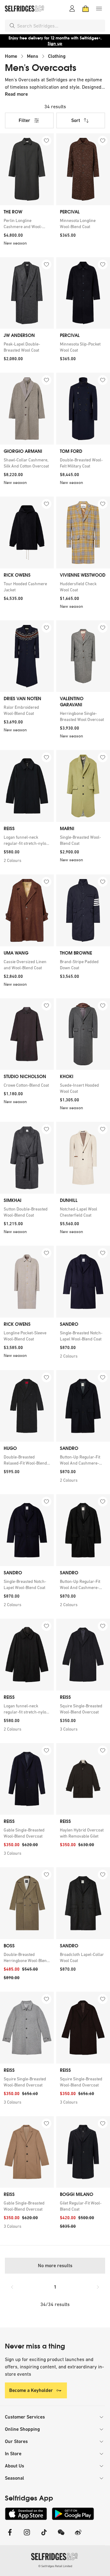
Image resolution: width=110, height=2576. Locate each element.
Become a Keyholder (31, 2390)
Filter (24, 120)
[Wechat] (61, 2536)
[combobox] (60, 26)
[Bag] (86, 9)
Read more (16, 94)
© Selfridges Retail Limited (55, 2566)
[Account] (72, 9)
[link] (27, 224)
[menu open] (99, 9)
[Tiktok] (44, 2536)
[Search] (12, 26)
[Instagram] (27, 2536)
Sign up (55, 44)
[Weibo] (78, 2536)
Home (11, 56)
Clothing (57, 56)
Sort (76, 120)
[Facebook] (10, 2536)
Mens (33, 56)
